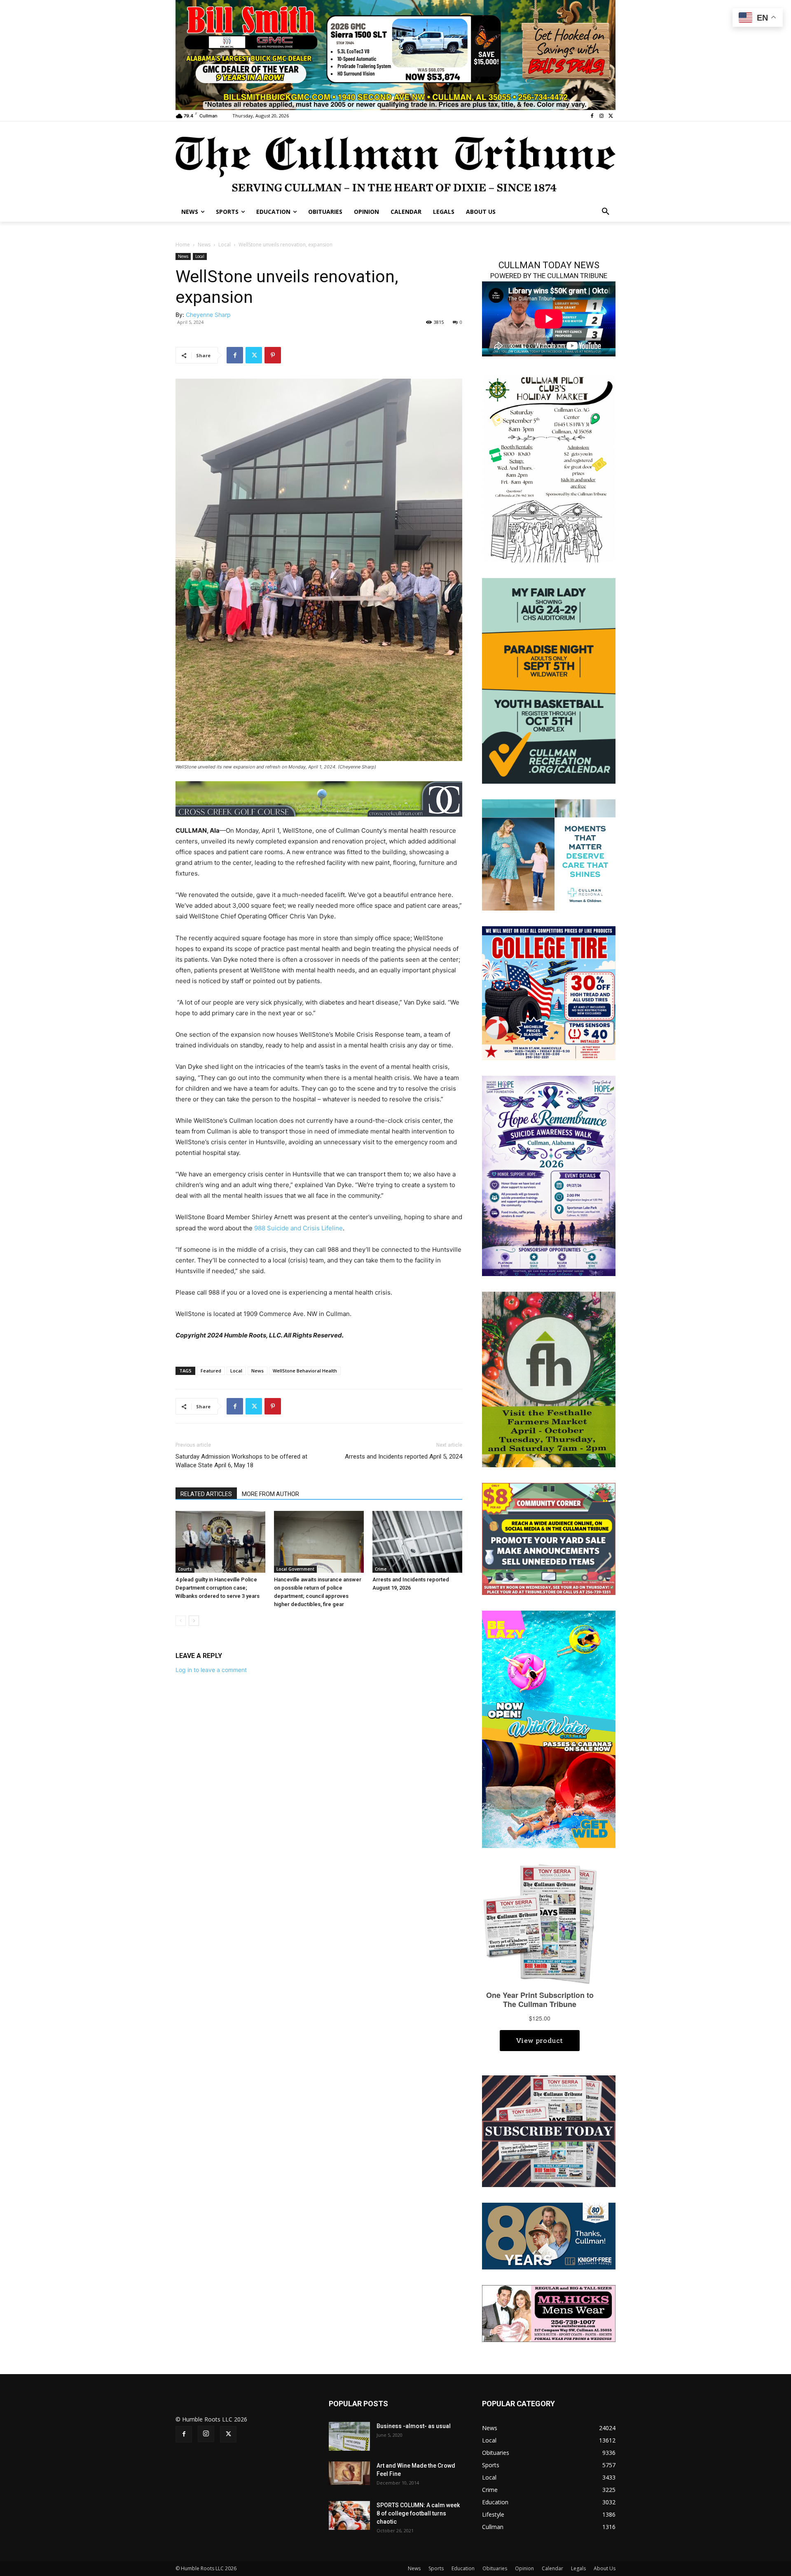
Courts (185, 1569)
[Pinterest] (273, 355)
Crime (381, 1569)
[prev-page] (181, 1621)
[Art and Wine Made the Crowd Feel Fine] (349, 2473)
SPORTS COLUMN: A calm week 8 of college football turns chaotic (418, 2513)
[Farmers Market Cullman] (549, 1379)
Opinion (524, 2568)
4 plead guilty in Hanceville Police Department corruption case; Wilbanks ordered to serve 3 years (218, 1588)
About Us (605, 2568)
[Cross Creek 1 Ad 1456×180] (319, 799)
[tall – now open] (549, 1729)
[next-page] (194, 1621)
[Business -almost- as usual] (349, 2436)
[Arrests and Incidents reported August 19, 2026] (417, 1542)
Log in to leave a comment (211, 1670)
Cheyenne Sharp (208, 315)
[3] (549, 854)
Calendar (552, 2568)
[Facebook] (592, 116)
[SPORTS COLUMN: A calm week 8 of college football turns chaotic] (349, 2515)
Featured (211, 1371)
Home (183, 245)
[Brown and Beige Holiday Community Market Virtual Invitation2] (549, 467)
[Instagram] (601, 116)
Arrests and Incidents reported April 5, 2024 (404, 1457)
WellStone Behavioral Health (305, 1371)
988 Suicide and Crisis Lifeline (298, 1228)
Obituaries (495, 2568)
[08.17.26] (549, 680)
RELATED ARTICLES (206, 1494)
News (204, 245)
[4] (395, 54)
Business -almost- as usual (414, 2426)
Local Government (295, 1569)
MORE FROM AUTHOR (270, 1494)
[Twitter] (611, 116)
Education (463, 2568)
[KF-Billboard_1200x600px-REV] (549, 2235)
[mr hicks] (549, 2313)
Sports (436, 2568)
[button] (606, 212)
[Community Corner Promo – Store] (549, 1538)
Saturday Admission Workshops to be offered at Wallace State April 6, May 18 (241, 1461)
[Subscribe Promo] (549, 2130)
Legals (578, 2568)
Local (225, 245)
